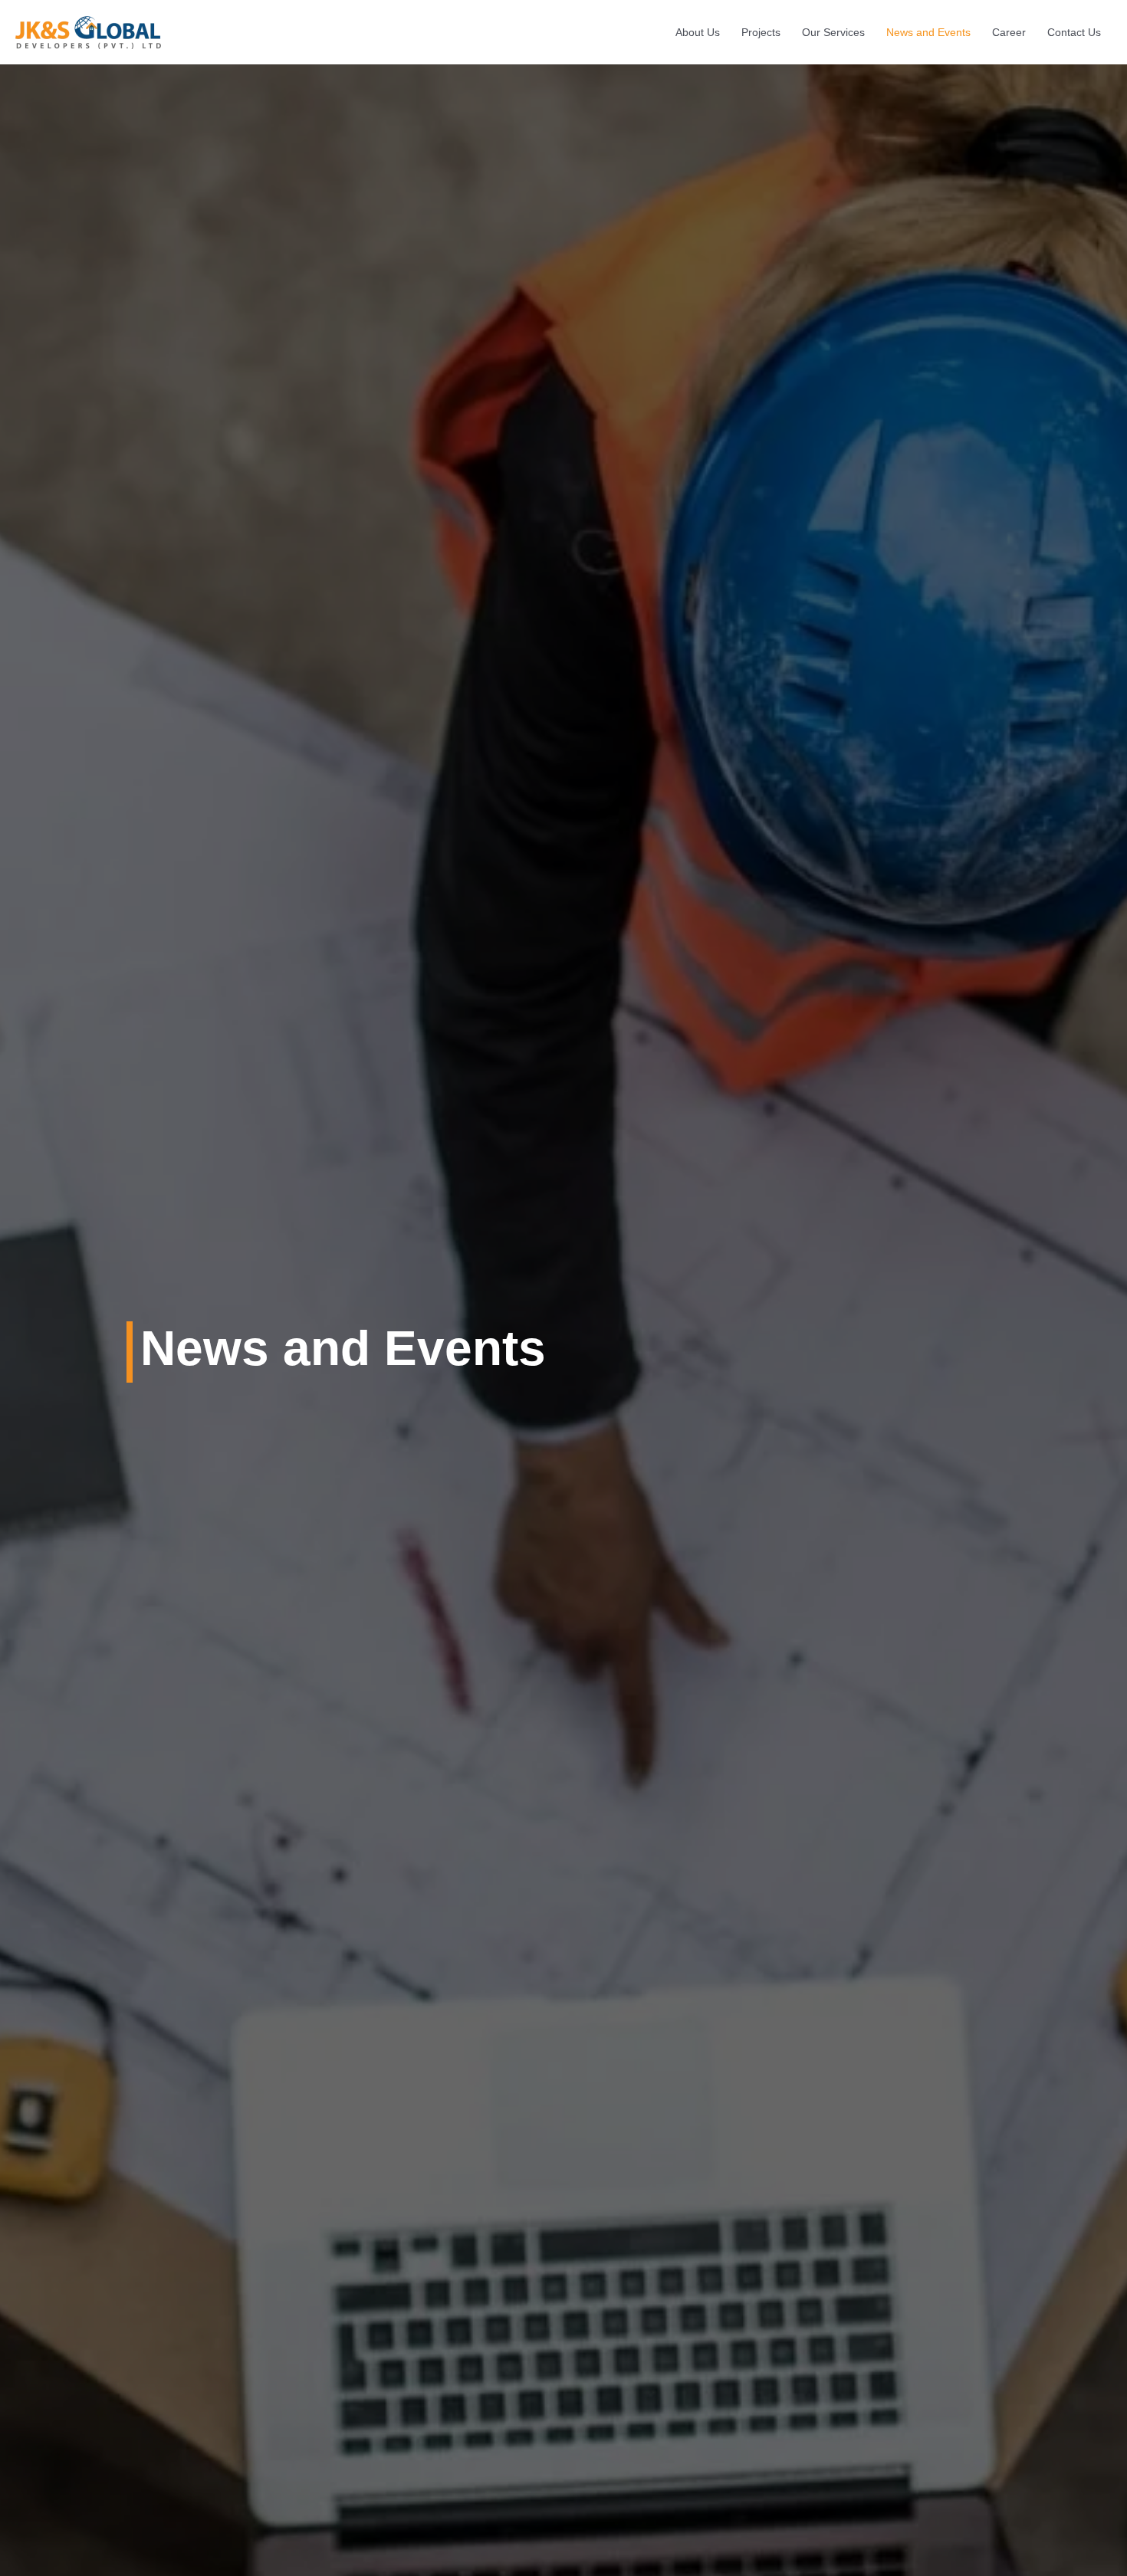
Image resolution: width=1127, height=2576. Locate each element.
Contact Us (1074, 32)
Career (1009, 32)
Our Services (833, 32)
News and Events (928, 32)
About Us (698, 32)
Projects (761, 32)
